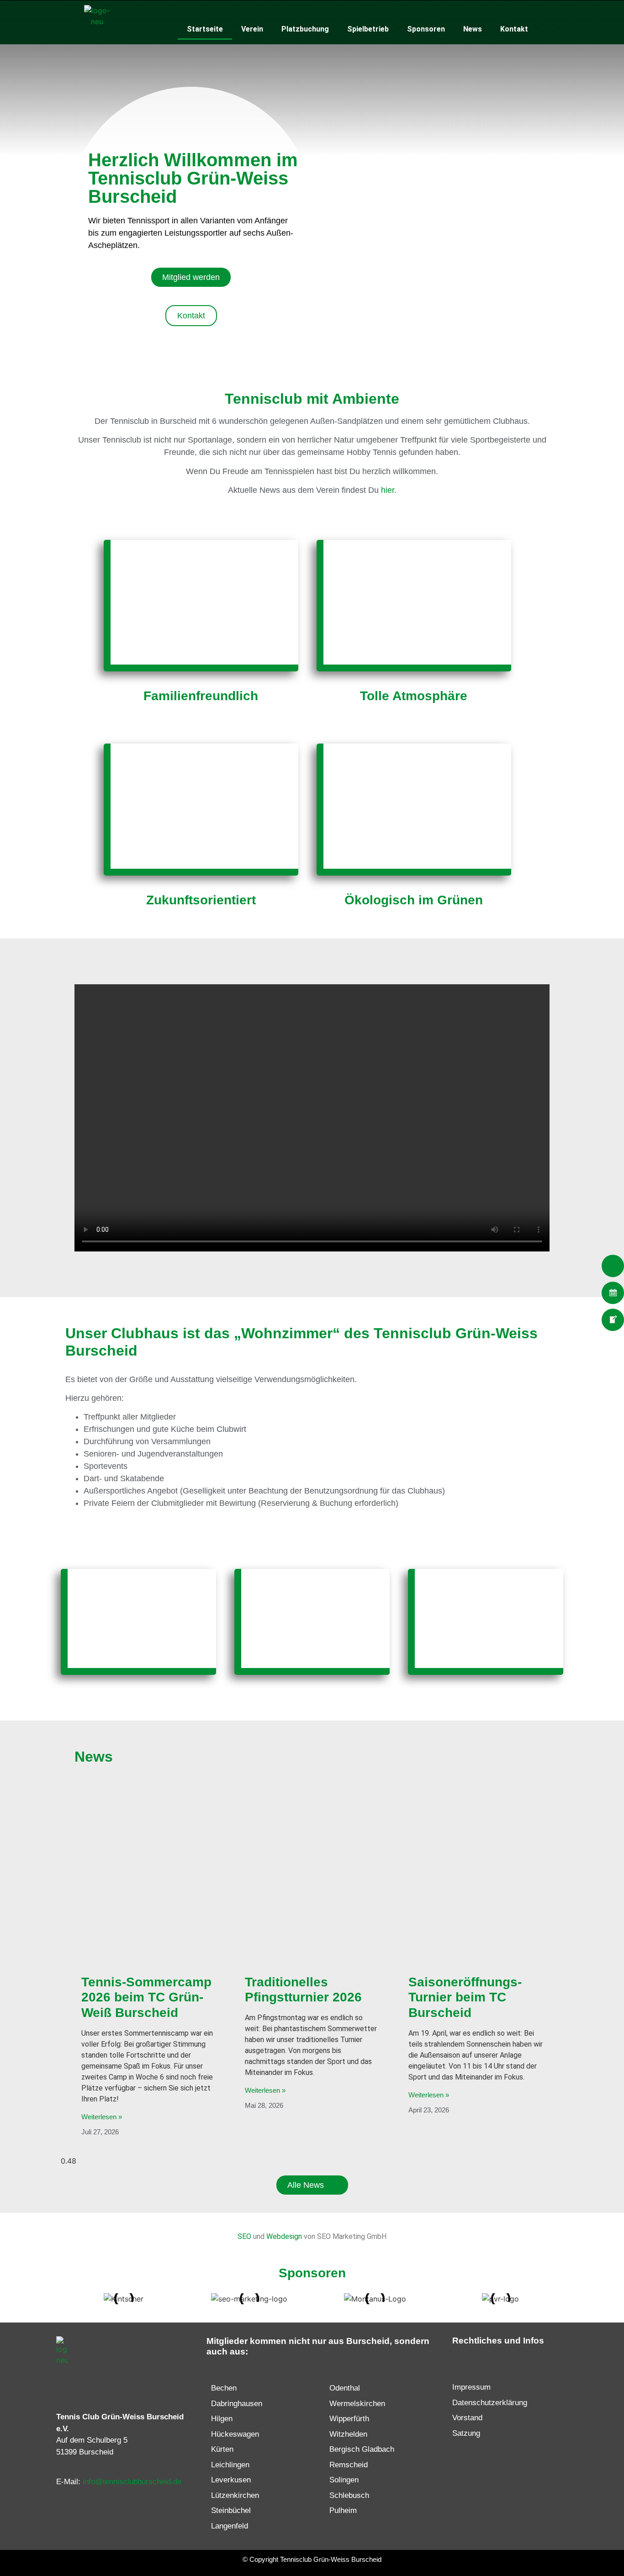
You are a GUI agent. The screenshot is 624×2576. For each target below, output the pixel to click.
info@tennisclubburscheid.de (132, 2482)
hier (388, 490)
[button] (312, 1118)
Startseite (205, 29)
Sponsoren (426, 29)
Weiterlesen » (102, 2117)
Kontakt (514, 29)
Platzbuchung (305, 29)
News (473, 29)
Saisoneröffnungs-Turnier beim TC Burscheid (465, 1997)
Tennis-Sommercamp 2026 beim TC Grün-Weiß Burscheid (146, 1997)
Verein (252, 29)
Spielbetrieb (368, 29)
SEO (244, 2236)
